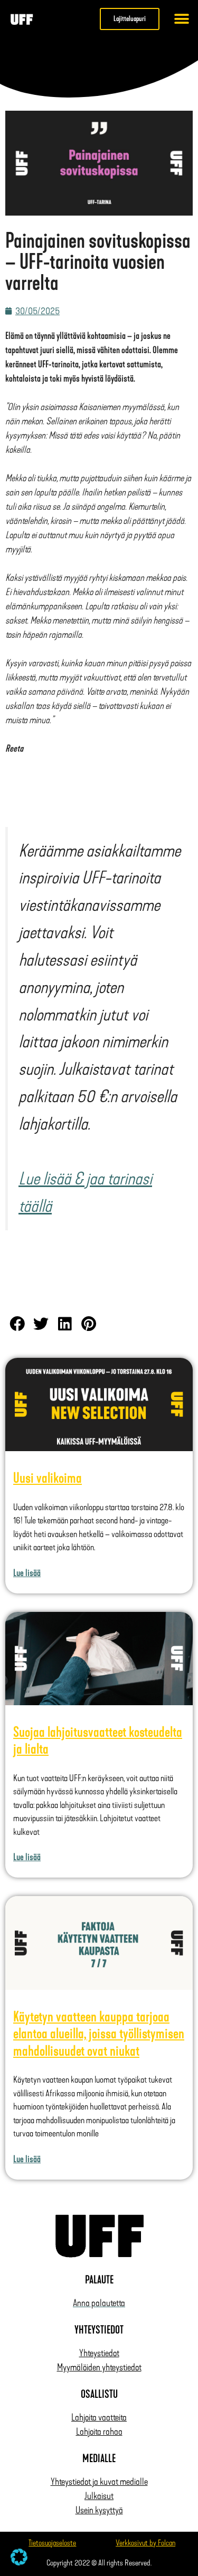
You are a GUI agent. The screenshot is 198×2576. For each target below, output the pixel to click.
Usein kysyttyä (99, 2510)
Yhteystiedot (99, 2353)
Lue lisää (27, 1573)
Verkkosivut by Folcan (145, 2543)
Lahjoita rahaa (99, 2432)
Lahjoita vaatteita (99, 2417)
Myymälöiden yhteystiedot (99, 2367)
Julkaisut (99, 2496)
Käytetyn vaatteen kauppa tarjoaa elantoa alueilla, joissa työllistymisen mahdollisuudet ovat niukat (99, 2034)
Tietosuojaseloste (52, 2543)
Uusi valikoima (48, 1478)
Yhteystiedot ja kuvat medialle (99, 2482)
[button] (182, 19)
